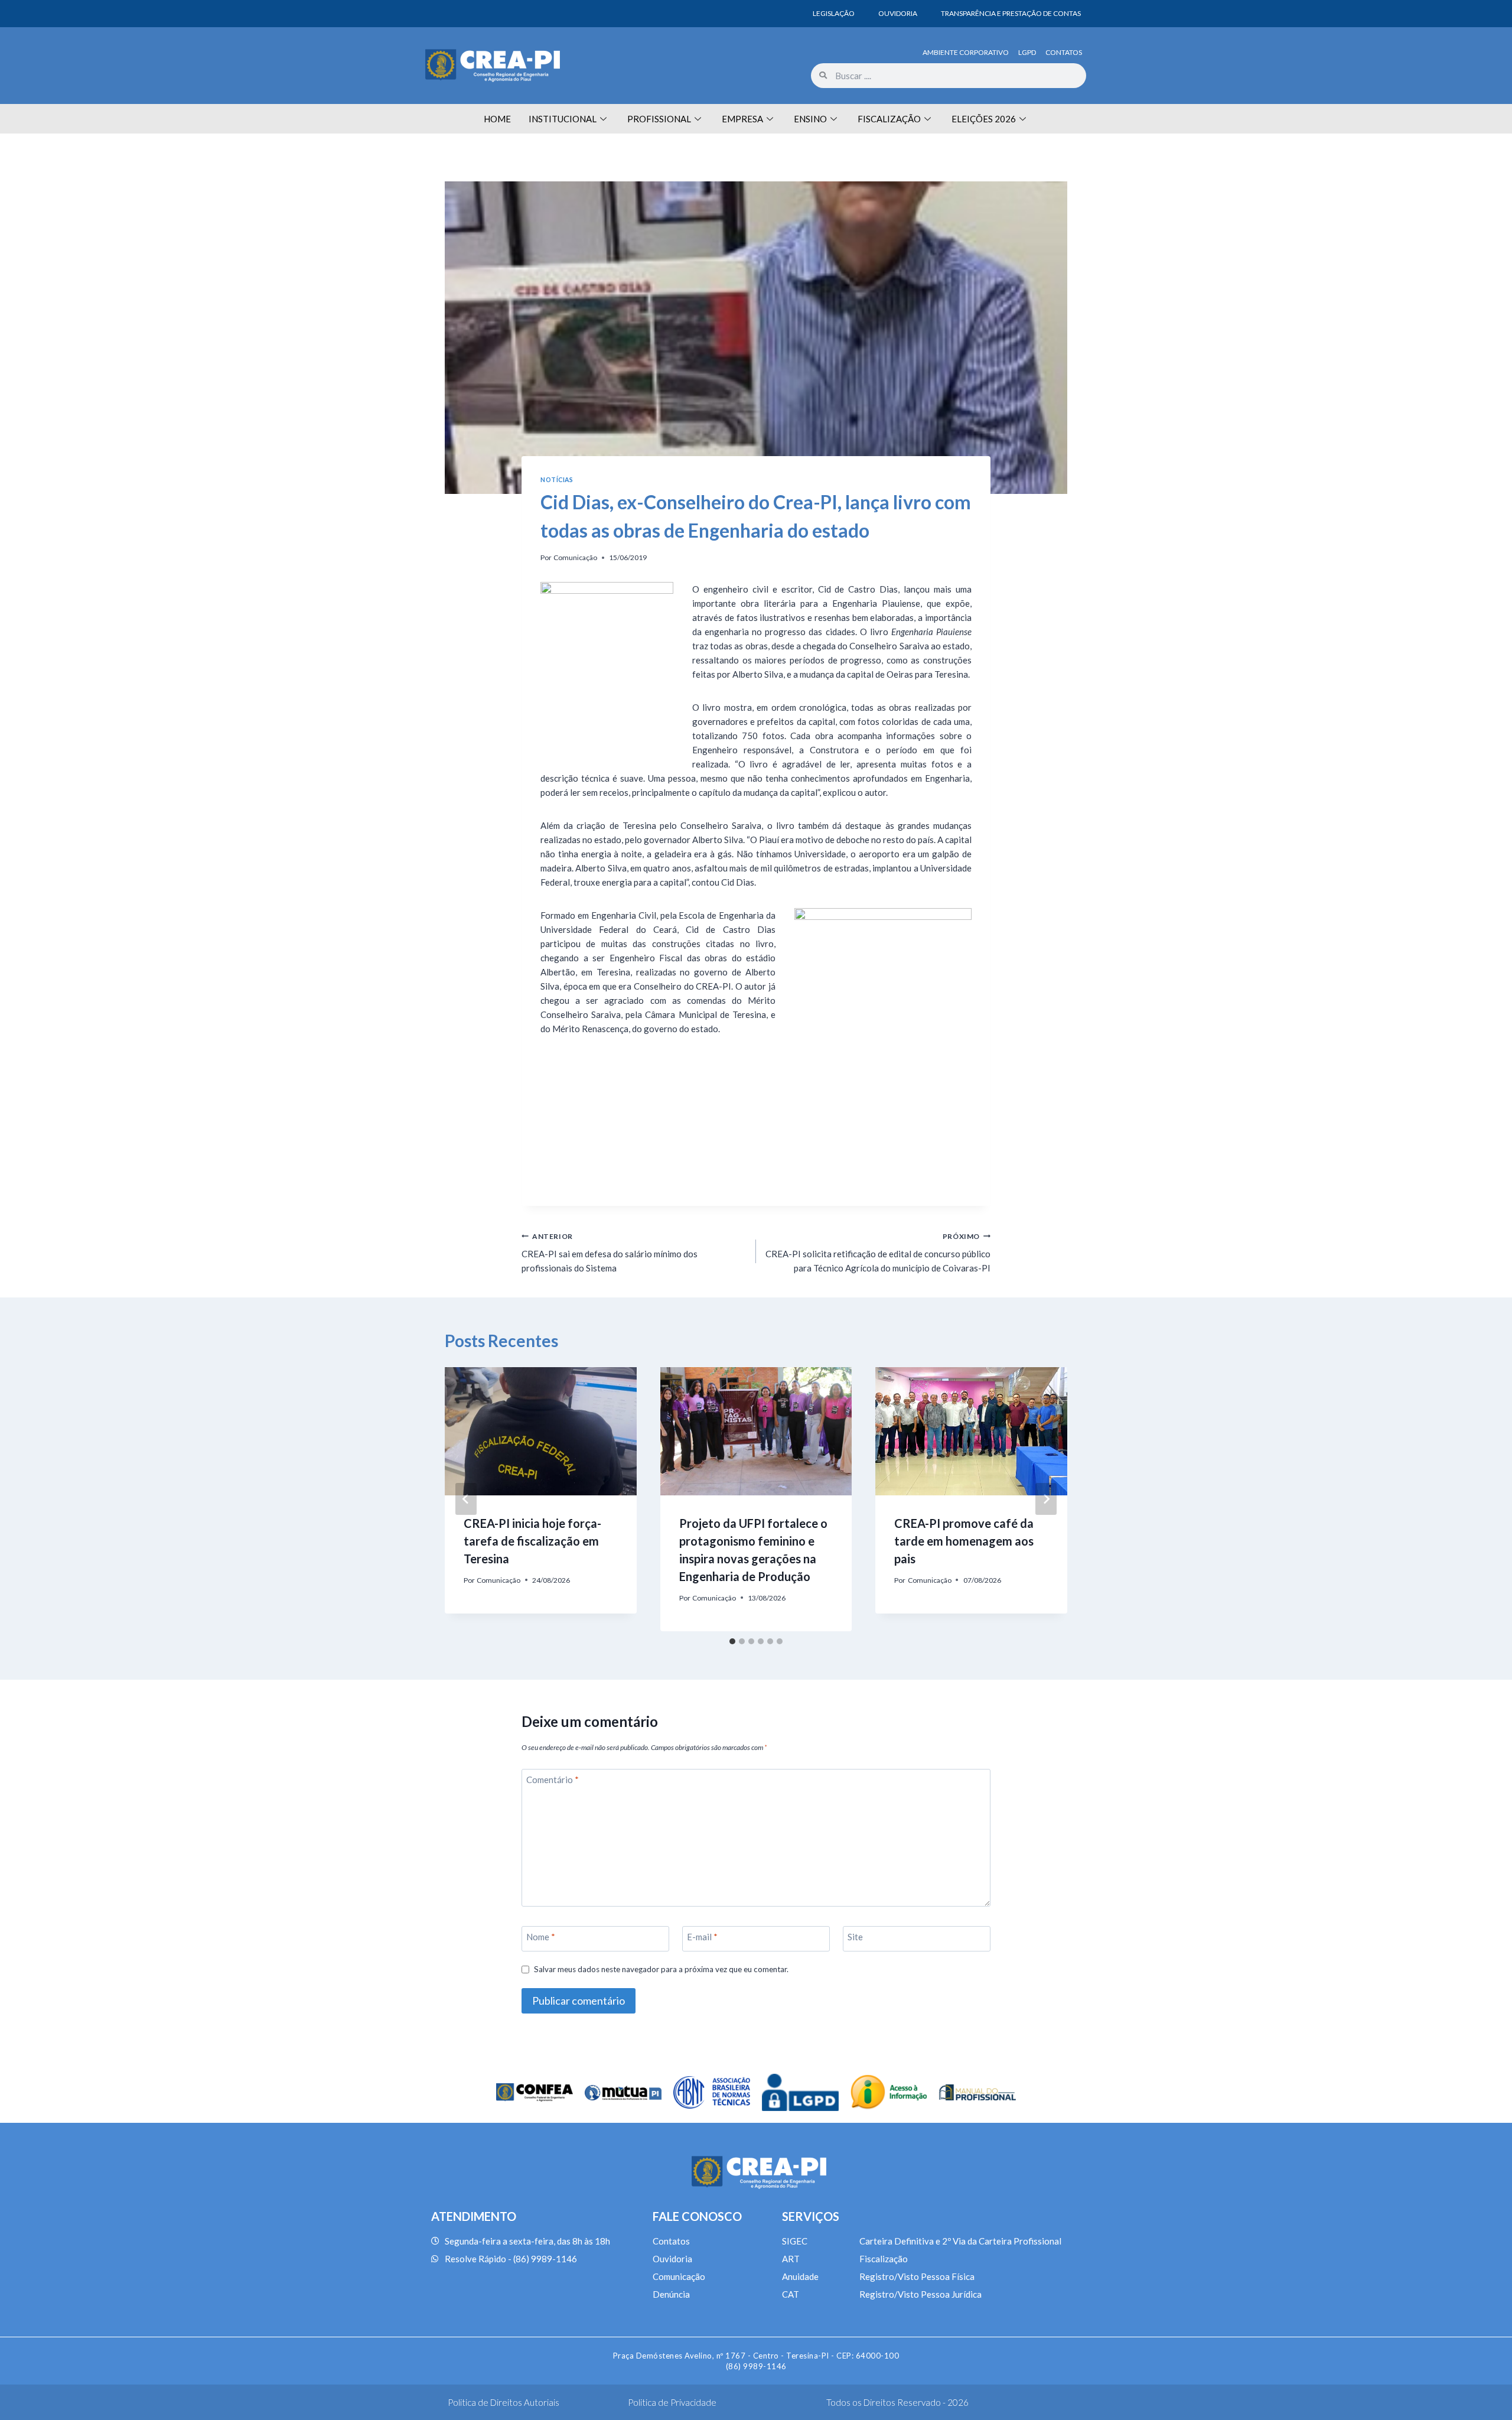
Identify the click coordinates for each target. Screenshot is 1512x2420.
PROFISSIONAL (659, 119)
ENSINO (810, 119)
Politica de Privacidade (672, 2402)
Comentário (553, 1780)
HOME (497, 119)
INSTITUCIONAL (563, 119)
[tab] (732, 1641)
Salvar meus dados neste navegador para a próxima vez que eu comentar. (661, 1969)
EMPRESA (742, 119)
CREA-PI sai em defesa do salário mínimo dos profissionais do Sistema (610, 1253)
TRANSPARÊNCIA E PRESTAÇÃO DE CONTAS (1011, 13)
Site (855, 1937)
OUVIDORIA (898, 13)
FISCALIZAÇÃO (889, 119)
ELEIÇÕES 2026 (984, 119)
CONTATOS (1064, 52)
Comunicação (575, 557)
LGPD (1027, 52)
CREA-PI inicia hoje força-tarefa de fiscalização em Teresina (532, 1541)
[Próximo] (1046, 1499)
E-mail (702, 1937)
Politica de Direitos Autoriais (504, 2402)
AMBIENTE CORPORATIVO (966, 52)
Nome (541, 1937)
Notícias (557, 480)
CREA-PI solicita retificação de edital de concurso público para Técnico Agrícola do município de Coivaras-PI (878, 1253)
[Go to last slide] (466, 1499)
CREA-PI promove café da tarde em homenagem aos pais (964, 1541)
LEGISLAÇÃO (834, 13)
